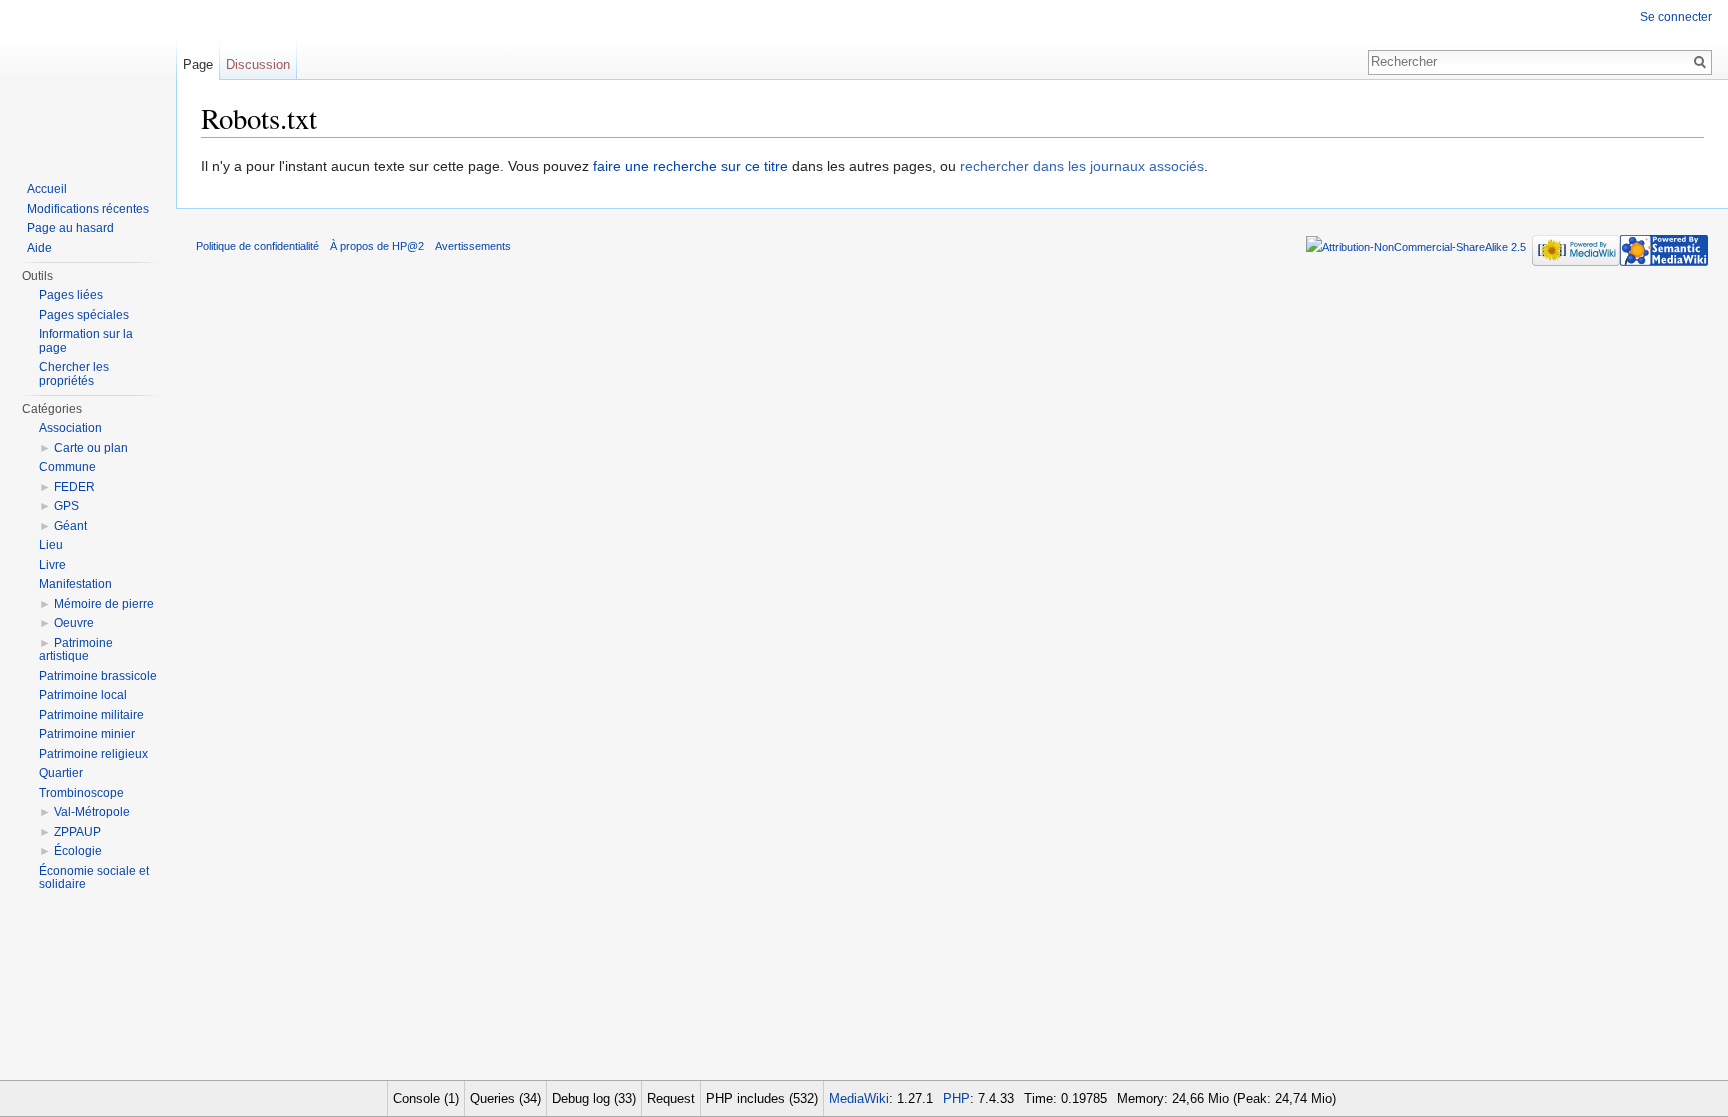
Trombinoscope (81, 793)
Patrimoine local (83, 695)
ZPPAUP (77, 832)
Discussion (258, 64)
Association (70, 428)
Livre (52, 565)
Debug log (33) (594, 1098)
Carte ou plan (91, 448)
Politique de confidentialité (257, 246)
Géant (70, 526)
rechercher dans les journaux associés (1082, 166)
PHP (956, 1098)
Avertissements (473, 246)
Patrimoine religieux (93, 754)
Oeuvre (74, 623)
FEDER (74, 487)
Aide (39, 248)
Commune (67, 467)
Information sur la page (86, 341)
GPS (66, 506)
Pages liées (71, 295)
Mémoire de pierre (104, 604)
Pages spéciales (84, 315)
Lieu (51, 545)
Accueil (47, 189)
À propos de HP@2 (377, 246)
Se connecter (1676, 17)
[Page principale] (88, 80)
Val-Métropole (92, 812)
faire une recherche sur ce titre (690, 166)
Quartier (61, 773)
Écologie (78, 851)
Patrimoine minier (87, 734)
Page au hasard (70, 228)
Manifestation (75, 584)
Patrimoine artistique (76, 650)
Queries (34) (505, 1098)
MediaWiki (859, 1098)
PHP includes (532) (762, 1098)
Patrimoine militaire (91, 715)
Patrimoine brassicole (98, 676)
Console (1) (426, 1098)
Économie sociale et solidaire (94, 878)
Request (671, 1098)
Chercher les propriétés (74, 374)
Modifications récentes (88, 209)
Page (198, 64)
